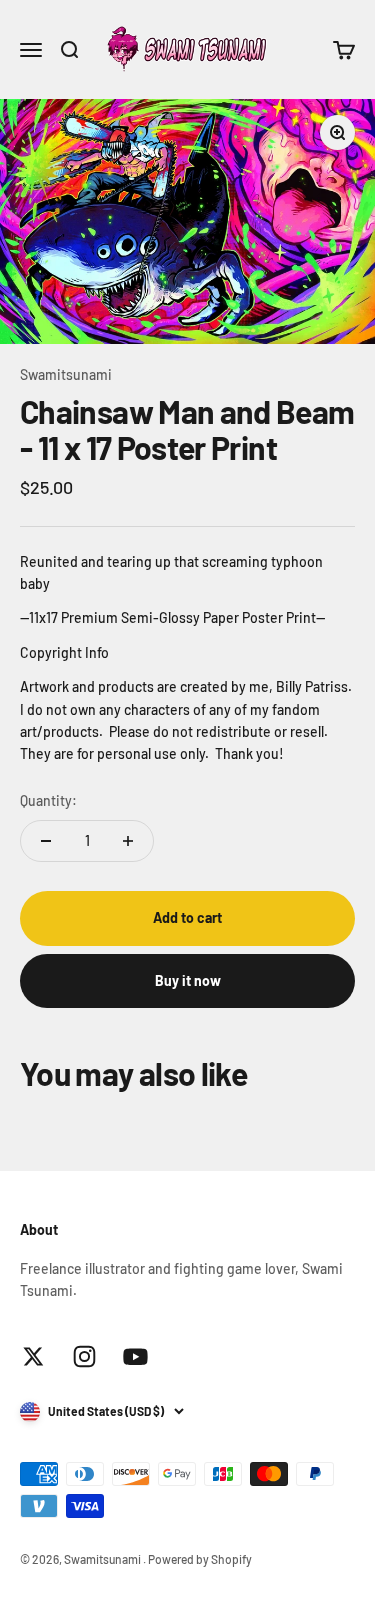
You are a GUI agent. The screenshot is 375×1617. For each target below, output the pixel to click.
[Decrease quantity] (46, 841)
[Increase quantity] (128, 841)
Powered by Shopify (200, 1559)
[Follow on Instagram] (84, 1356)
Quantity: (48, 800)
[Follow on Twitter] (33, 1356)
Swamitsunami (66, 374)
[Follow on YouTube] (135, 1356)
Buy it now (188, 980)
